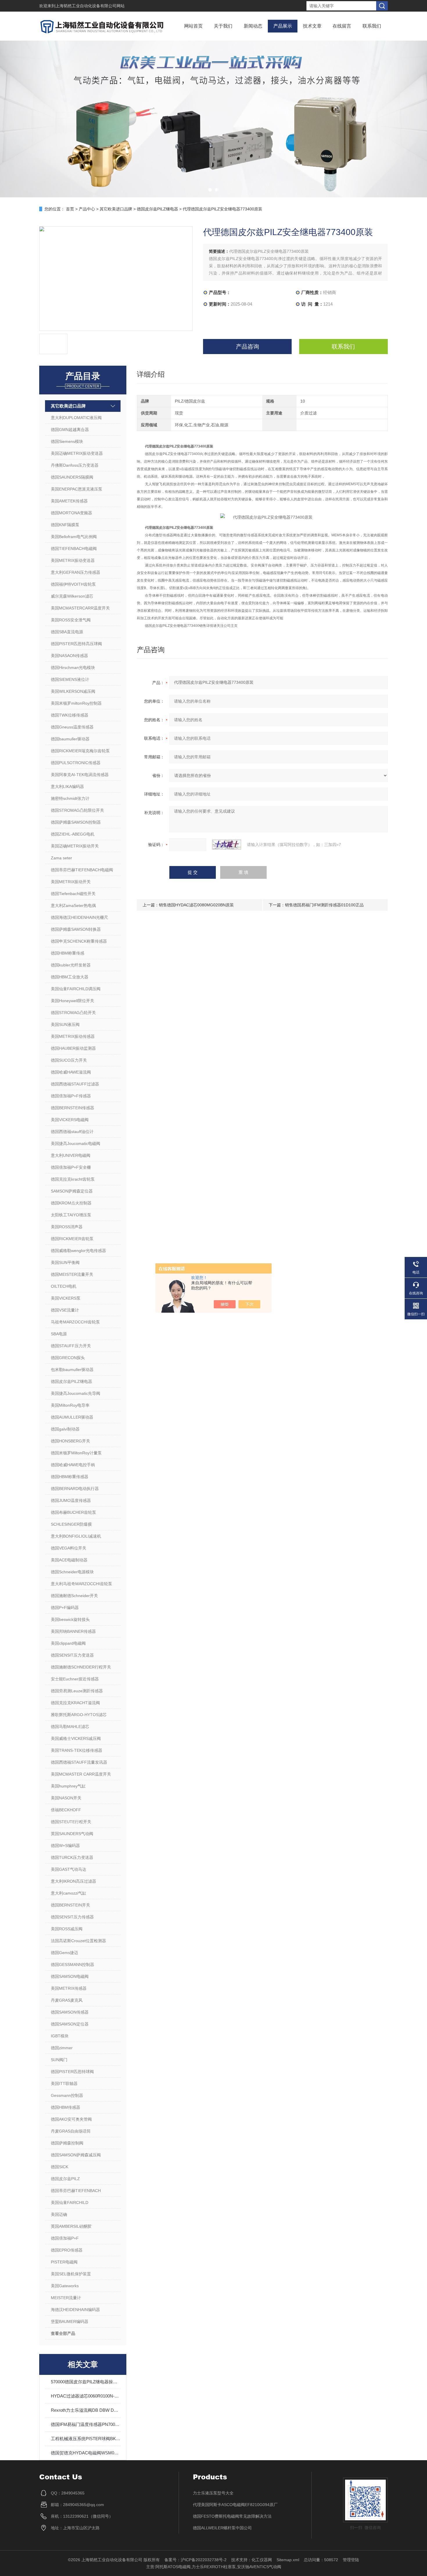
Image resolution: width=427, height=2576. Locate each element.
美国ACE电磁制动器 (69, 1560)
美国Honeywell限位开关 (72, 1001)
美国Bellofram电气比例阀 (74, 537)
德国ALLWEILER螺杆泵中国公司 (222, 2528)
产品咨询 (247, 347)
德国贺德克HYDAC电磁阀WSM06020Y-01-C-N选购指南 (86, 2453)
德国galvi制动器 (65, 1429)
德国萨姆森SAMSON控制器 (76, 822)
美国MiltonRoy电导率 (70, 1405)
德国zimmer (62, 2048)
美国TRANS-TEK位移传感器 (77, 1750)
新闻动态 (253, 26)
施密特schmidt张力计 (70, 798)
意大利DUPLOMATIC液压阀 (76, 418)
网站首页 (193, 26)
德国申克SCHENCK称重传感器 (79, 941)
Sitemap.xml (288, 2560)
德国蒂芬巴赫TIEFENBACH (76, 2191)
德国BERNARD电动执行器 (75, 1489)
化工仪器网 (262, 2560)
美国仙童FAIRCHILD (70, 2202)
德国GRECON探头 (68, 1358)
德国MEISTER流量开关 (72, 1274)
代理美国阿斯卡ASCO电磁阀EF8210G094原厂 (235, 2505)
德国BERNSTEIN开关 (70, 1905)
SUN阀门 (59, 2060)
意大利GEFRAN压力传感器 (76, 572)
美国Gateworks (65, 2286)
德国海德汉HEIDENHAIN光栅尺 (79, 917)
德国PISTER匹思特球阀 (72, 2072)
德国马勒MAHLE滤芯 (70, 1727)
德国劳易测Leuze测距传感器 (77, 1691)
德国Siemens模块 (67, 441)
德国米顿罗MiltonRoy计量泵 (76, 1453)
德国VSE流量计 (65, 1310)
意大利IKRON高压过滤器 (73, 1881)
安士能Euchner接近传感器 (75, 1679)
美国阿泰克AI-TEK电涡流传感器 (80, 775)
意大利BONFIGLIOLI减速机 (76, 1536)
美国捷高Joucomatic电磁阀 (76, 1143)
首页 (70, 209)
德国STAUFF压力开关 (71, 1346)
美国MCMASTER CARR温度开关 (81, 1774)
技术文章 (312, 26)
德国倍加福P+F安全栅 (71, 1167)
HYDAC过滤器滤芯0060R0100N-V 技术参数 (86, 2396)
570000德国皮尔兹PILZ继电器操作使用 (86, 2382)
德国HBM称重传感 (68, 953)
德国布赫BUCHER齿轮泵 (73, 1512)
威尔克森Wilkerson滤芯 (72, 596)
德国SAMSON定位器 (70, 2024)
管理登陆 (351, 2560)
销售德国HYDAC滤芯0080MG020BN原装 (196, 905)
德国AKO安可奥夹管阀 (71, 2119)
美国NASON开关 (66, 1798)
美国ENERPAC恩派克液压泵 (77, 489)
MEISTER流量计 (66, 2298)
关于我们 (223, 26)
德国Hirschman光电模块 (73, 668)
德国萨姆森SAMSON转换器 (76, 929)
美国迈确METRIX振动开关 (75, 846)
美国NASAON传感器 (69, 656)
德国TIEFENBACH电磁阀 (74, 549)
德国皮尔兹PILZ (65, 2179)
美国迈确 (59, 2214)
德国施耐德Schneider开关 (74, 1596)
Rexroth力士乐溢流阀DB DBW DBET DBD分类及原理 (86, 2410)
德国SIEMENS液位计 (70, 679)
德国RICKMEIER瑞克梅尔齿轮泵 (80, 751)
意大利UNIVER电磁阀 (71, 1155)
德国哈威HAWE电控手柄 (73, 1465)
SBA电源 (59, 1334)
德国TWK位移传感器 (70, 715)
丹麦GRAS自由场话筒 (71, 2131)
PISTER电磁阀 (64, 2262)
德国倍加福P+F (65, 2238)
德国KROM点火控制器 (71, 1203)
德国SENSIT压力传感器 (72, 1917)
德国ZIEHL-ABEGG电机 (73, 834)
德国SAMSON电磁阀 (70, 1976)
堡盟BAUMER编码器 (70, 2321)
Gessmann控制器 (67, 2095)
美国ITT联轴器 (64, 2083)
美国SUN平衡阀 (65, 1262)
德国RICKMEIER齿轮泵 (72, 1239)
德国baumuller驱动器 (70, 739)
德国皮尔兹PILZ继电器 (157, 209)
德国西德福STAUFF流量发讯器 (79, 1762)
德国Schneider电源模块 (72, 1572)
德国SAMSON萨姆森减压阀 (76, 2155)
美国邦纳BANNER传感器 (73, 1631)
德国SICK (60, 2167)
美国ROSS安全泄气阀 (71, 620)
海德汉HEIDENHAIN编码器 (75, 2310)
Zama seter (61, 858)
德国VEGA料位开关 (69, 1548)
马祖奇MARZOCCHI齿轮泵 (75, 1322)
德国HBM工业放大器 (70, 977)
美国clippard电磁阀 (68, 1643)
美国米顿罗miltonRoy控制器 (76, 703)
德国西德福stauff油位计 (72, 1132)
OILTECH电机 (64, 1286)
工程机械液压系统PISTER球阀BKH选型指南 (86, 2439)
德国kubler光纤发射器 (71, 965)
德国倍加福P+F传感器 (71, 1096)
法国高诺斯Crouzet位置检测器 (78, 1941)
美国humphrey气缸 (68, 1786)
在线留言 (342, 26)
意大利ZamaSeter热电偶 (73, 905)
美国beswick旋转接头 (70, 1619)
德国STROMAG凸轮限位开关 (77, 810)
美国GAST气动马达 (69, 1869)
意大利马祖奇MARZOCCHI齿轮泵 (81, 1584)
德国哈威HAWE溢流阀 (71, 1072)
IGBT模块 (60, 2036)
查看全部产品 (63, 2333)
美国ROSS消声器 (67, 1227)
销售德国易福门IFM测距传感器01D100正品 (324, 905)
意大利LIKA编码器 (67, 786)
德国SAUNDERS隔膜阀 (72, 477)
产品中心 (87, 209)
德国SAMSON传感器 (70, 2012)
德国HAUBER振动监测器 (73, 1048)
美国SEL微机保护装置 (71, 2274)
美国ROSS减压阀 (67, 1929)
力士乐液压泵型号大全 (213, 2493)
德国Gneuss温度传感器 (72, 727)
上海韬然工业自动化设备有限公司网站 (90, 6)
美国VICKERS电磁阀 (70, 1120)
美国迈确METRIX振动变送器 (77, 453)
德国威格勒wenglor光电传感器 (78, 1251)
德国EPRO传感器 (67, 2250)
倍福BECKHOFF (66, 1810)
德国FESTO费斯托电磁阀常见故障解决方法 (232, 2516)
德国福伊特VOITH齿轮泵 (73, 584)
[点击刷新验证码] (227, 845)
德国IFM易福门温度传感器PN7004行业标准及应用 (86, 2424)
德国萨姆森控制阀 (67, 2143)
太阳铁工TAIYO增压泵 (71, 1215)
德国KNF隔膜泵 (65, 525)
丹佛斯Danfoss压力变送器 (75, 465)
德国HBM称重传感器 (70, 1477)
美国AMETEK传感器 (69, 501)
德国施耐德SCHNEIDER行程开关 (81, 1667)
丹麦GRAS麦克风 (67, 2000)
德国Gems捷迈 (64, 1953)
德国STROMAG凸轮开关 (73, 1013)
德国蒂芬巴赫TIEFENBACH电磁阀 (82, 870)
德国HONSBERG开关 (70, 1441)
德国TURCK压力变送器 (72, 1857)
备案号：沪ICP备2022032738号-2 (195, 2560)
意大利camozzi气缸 (69, 1893)
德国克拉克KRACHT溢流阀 (75, 1703)
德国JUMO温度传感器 (71, 1500)
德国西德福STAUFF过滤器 (75, 1084)
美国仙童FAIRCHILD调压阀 (76, 989)
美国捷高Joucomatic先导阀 (76, 1393)
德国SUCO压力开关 (69, 1060)
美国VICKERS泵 (66, 1298)
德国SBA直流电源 (67, 632)
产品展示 (283, 26)
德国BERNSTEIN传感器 (72, 1108)
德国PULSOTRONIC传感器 (76, 763)
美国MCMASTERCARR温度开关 (80, 608)
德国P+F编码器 (65, 1608)
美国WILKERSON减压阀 (73, 691)
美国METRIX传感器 (69, 1988)
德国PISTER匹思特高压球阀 (76, 644)
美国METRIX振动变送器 (73, 560)
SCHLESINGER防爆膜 (71, 1524)
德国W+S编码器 (65, 1846)
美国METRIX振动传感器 (73, 1036)
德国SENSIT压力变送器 (72, 1655)
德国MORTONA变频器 (71, 513)
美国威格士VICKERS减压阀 (76, 1738)
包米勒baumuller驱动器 (72, 1370)
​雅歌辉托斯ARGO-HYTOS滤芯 (79, 1715)
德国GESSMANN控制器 (72, 1965)
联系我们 (372, 26)
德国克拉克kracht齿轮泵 (73, 1179)
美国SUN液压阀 (65, 1024)
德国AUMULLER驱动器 (72, 1417)
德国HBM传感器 (66, 2107)
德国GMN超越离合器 (70, 430)
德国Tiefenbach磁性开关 (73, 894)
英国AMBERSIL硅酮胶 (71, 2226)
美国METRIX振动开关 (71, 882)
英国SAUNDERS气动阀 (72, 1834)
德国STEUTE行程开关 (71, 1822)
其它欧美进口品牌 (116, 209)
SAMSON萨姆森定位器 (72, 1191)
